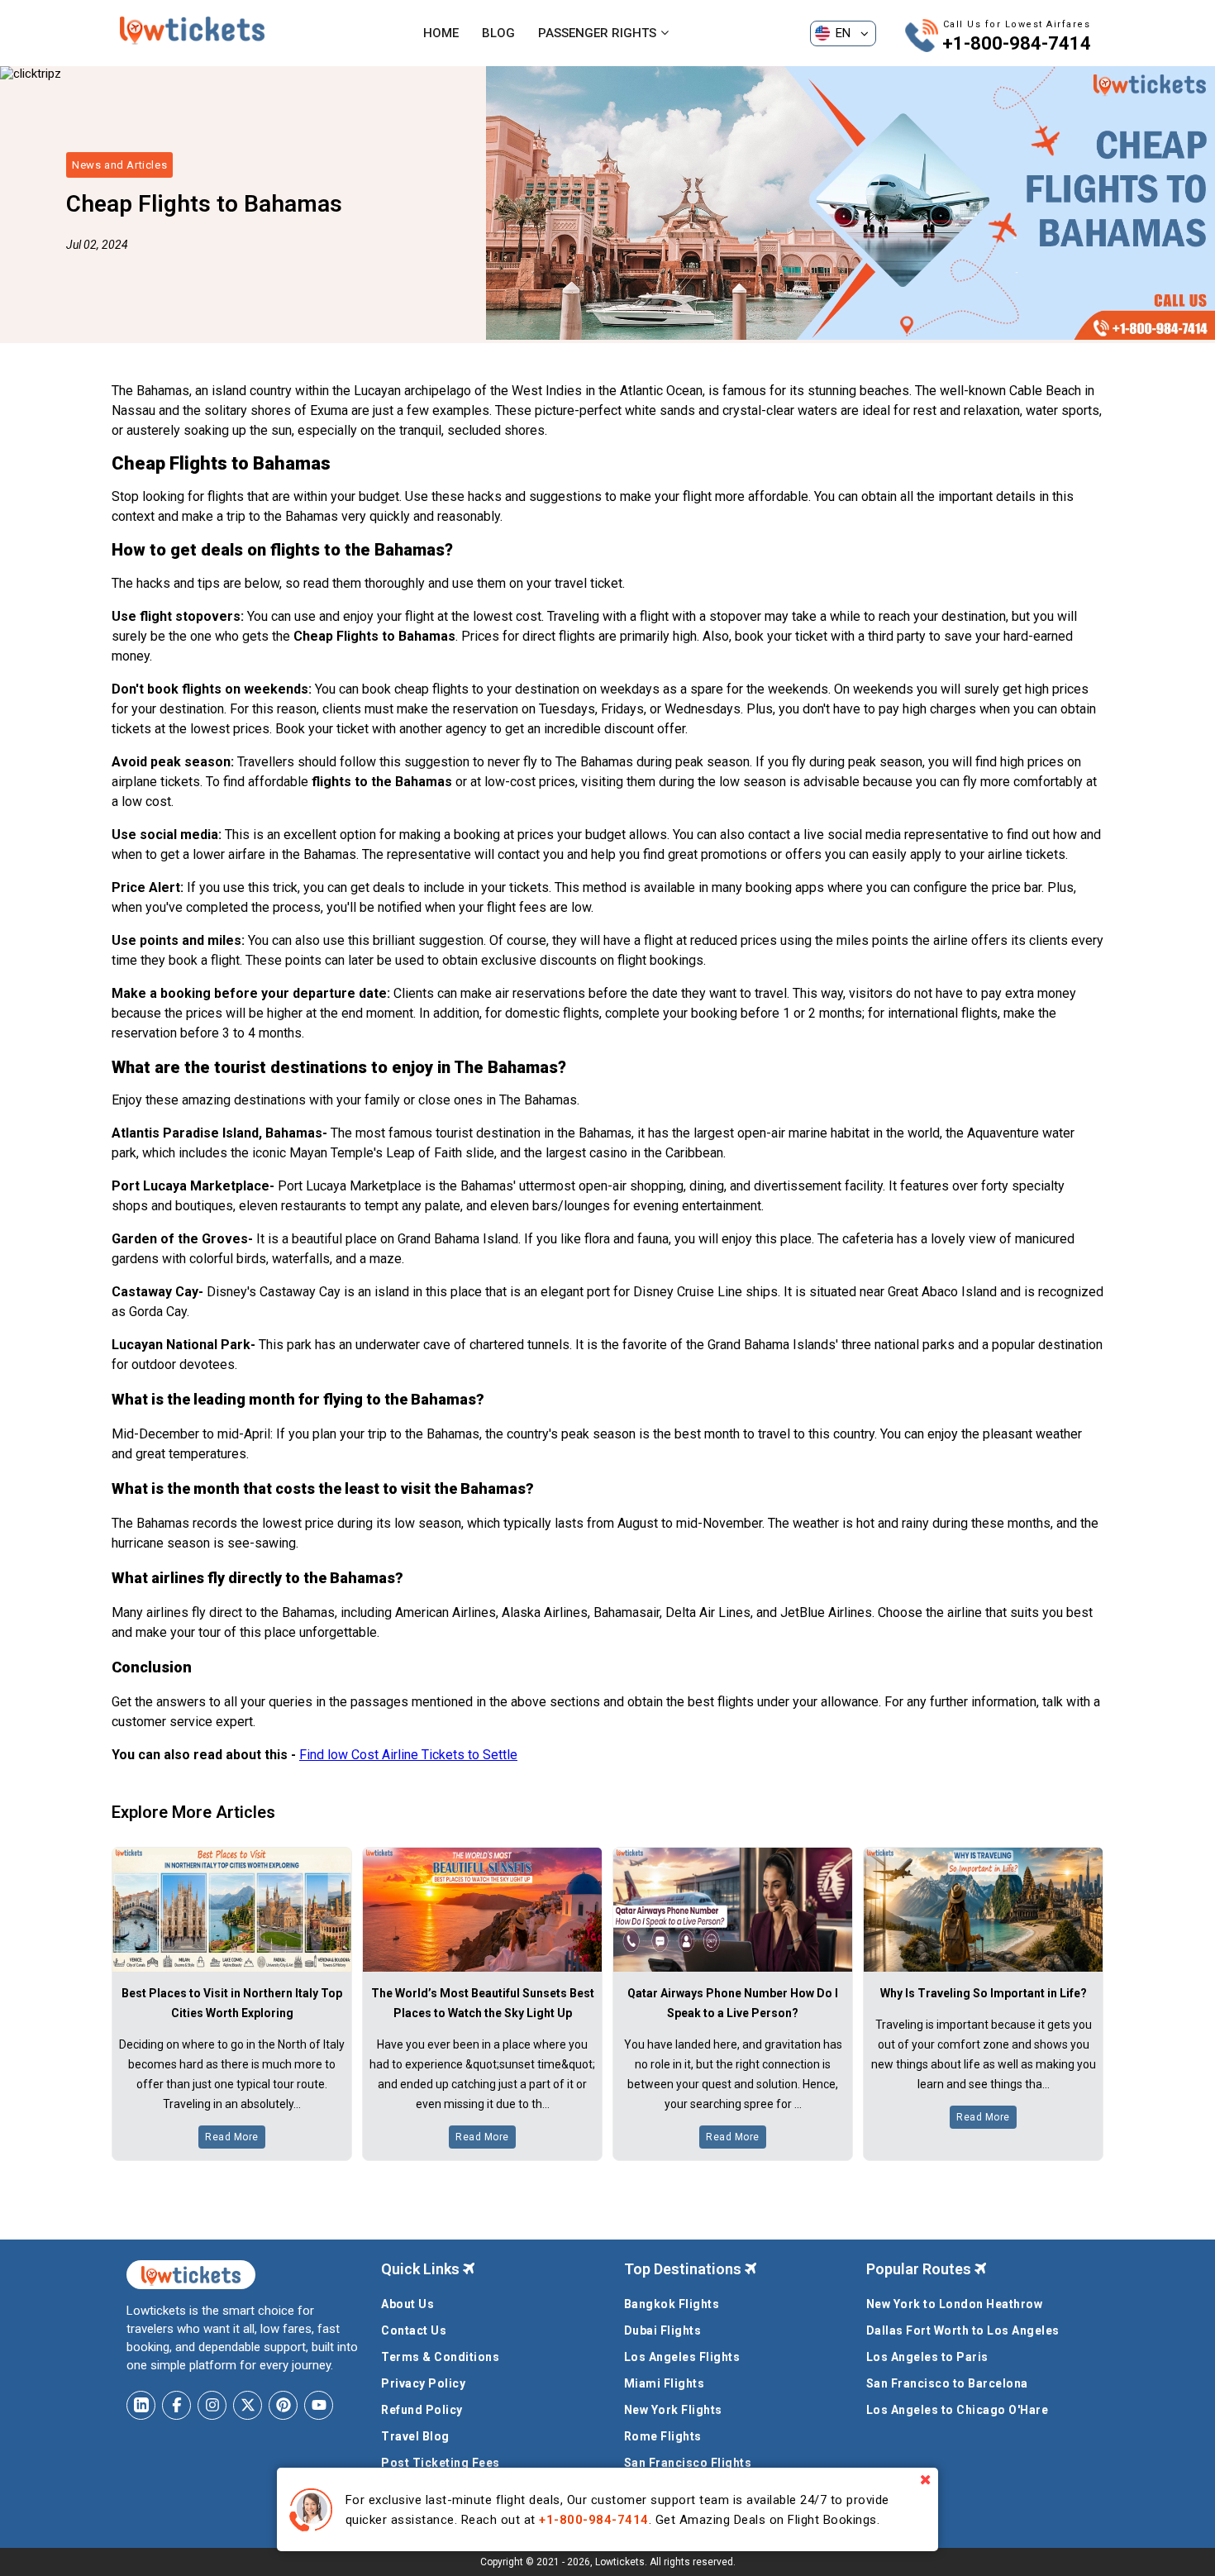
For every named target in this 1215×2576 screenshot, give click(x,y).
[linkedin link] (141, 2405)
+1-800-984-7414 (1017, 43)
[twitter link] (248, 2405)
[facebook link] (176, 2405)
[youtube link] (319, 2405)
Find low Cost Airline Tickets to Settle (408, 1755)
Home (441, 33)
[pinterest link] (283, 2405)
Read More (232, 2137)
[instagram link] (212, 2405)
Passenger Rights (597, 33)
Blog (498, 33)
